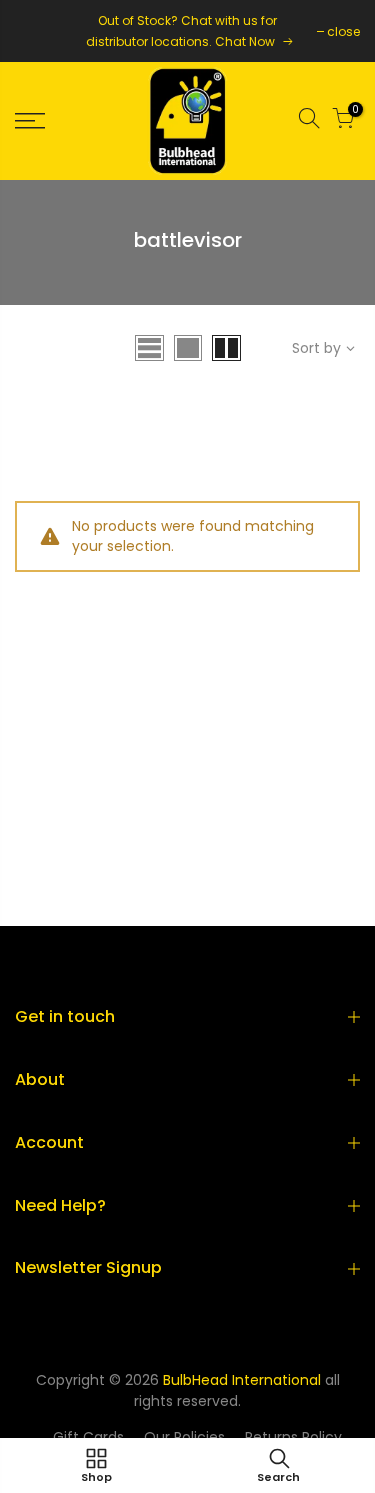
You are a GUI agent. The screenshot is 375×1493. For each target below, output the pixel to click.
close (343, 31)
